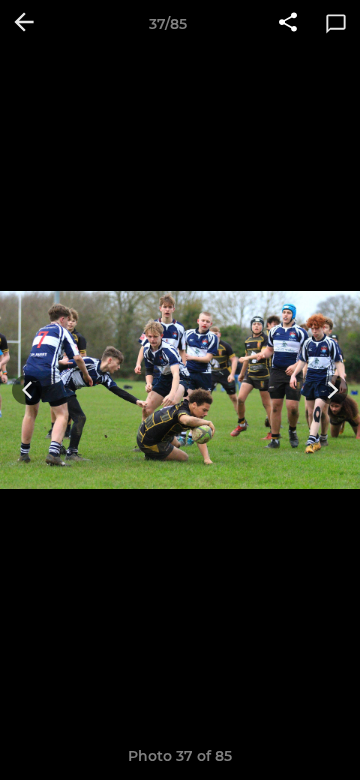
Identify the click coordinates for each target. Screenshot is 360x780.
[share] (288, 24)
